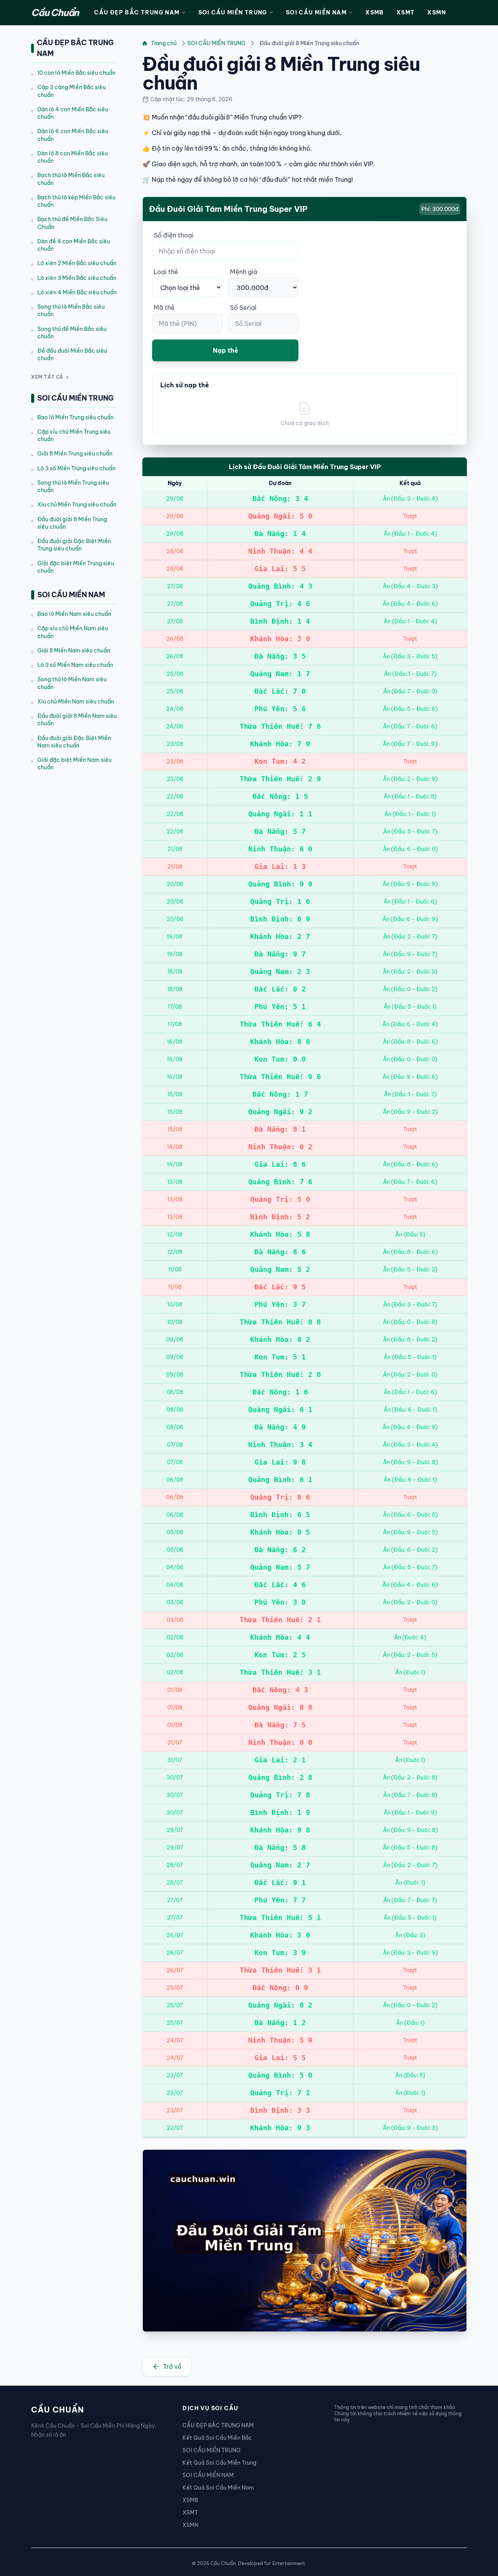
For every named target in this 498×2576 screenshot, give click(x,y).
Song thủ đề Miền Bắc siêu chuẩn (72, 333)
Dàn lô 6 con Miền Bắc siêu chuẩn (73, 135)
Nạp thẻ (225, 350)
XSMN (437, 12)
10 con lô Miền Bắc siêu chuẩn (76, 73)
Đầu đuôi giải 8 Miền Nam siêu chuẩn (77, 720)
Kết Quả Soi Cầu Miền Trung (219, 2463)
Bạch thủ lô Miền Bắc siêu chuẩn (71, 179)
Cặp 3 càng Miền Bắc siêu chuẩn (72, 91)
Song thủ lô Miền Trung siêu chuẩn (73, 486)
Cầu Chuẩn (55, 12)
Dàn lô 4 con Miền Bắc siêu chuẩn (73, 113)
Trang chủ (164, 43)
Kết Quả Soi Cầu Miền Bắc (217, 2438)
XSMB (375, 12)
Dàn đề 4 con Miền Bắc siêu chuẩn (74, 245)
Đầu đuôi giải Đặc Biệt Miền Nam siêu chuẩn (74, 742)
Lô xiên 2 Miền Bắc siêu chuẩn (77, 263)
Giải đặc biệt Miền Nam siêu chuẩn (75, 764)
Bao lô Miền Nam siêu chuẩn (74, 614)
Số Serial (243, 308)
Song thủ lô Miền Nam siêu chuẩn (72, 683)
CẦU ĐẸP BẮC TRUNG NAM (137, 12)
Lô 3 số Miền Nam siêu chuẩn (75, 665)
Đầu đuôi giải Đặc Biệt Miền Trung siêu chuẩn (74, 545)
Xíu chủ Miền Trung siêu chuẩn (77, 505)
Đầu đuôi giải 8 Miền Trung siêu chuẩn (72, 523)
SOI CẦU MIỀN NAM (316, 12)
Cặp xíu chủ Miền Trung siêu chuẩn (74, 435)
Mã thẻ (164, 308)
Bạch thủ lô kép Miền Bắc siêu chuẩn (76, 201)
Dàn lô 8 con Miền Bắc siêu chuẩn (73, 157)
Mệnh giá (244, 272)
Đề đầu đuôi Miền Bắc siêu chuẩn (72, 354)
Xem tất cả (47, 377)
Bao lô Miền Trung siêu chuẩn (75, 417)
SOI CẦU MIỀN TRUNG (233, 12)
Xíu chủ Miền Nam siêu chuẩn (76, 702)
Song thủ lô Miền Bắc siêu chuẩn (71, 310)
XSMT (406, 12)
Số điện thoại (174, 235)
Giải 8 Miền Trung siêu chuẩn (75, 454)
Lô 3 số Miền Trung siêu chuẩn (76, 468)
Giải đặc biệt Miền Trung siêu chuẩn (76, 567)
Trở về (172, 2367)
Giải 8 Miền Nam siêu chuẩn (74, 651)
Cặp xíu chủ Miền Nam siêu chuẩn (73, 632)
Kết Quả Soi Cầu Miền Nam (218, 2488)
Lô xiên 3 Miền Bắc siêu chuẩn (77, 278)
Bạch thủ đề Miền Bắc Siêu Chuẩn (72, 223)
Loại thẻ (166, 272)
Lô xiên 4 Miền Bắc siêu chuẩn (77, 292)
